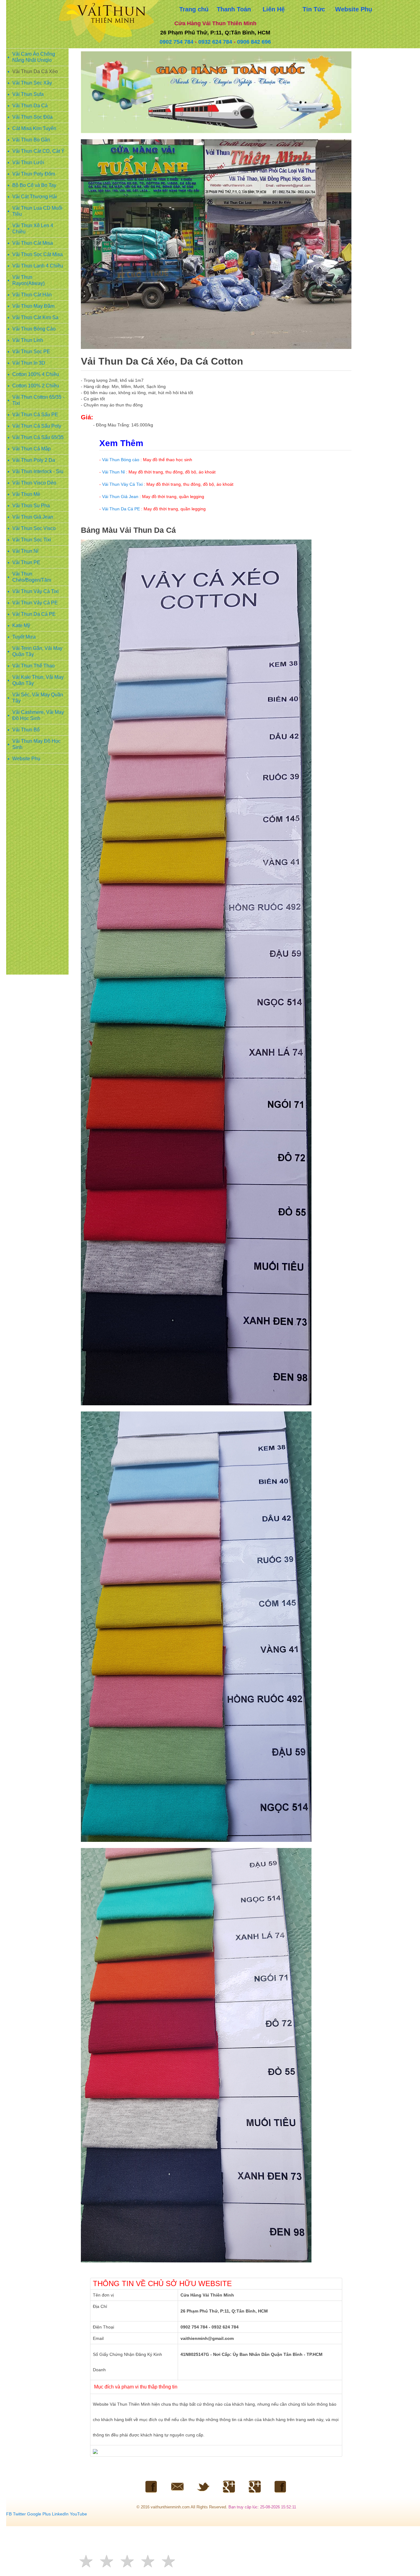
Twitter (19, 2514)
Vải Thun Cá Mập (32, 449)
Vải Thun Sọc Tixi (32, 540)
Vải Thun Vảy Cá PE (35, 603)
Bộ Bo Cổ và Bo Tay (34, 185)
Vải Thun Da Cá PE (34, 614)
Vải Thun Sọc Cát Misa (38, 254)
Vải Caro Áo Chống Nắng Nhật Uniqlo (34, 57)
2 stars (107, 2561)
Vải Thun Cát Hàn (32, 295)
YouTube (78, 2514)
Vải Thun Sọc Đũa (32, 117)
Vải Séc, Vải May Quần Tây (38, 698)
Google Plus (39, 2514)
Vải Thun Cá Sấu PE (35, 415)
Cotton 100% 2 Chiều (36, 386)
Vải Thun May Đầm (33, 306)
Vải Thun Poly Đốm (34, 174)
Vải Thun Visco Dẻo (34, 483)
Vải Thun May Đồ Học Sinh (36, 744)
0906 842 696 (254, 42)
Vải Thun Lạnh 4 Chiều (38, 266)
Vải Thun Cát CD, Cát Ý (38, 151)
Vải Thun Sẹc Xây (32, 83)
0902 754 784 (176, 42)
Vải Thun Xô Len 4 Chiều (33, 229)
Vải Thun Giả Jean (33, 517)
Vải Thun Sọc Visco (34, 528)
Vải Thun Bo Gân (31, 140)
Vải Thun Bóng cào (121, 460)
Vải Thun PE (26, 562)
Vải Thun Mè (26, 494)
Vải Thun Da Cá (30, 106)
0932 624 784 (215, 42)
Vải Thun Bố (26, 730)
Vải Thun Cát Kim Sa (35, 317)
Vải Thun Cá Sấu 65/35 (38, 437)
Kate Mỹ (21, 625)
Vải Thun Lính (28, 340)
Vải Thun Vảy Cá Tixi (36, 591)
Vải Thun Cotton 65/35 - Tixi (38, 400)
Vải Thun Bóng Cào (34, 329)
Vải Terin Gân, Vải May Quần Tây (37, 651)
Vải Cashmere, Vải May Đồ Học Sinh (38, 715)
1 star (87, 2561)
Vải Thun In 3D (29, 363)
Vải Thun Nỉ (25, 551)
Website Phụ (26, 759)
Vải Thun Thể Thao (34, 666)
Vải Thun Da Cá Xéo (35, 71)
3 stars (128, 2561)
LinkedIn (60, 2514)
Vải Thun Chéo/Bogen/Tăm (32, 577)
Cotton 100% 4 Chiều (36, 374)
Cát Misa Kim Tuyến (34, 128)
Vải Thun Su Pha (31, 506)
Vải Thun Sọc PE (31, 352)
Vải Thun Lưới (28, 162)
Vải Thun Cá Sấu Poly (37, 426)
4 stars (149, 2561)
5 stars (169, 2561)
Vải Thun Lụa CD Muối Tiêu (37, 211)
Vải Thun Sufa (28, 94)
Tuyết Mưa (24, 637)
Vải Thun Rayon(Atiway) (28, 280)
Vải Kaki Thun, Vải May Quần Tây (38, 680)
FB (9, 2514)
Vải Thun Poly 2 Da (34, 460)
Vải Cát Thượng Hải (35, 197)
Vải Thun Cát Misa (33, 243)
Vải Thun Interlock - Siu (38, 471)
